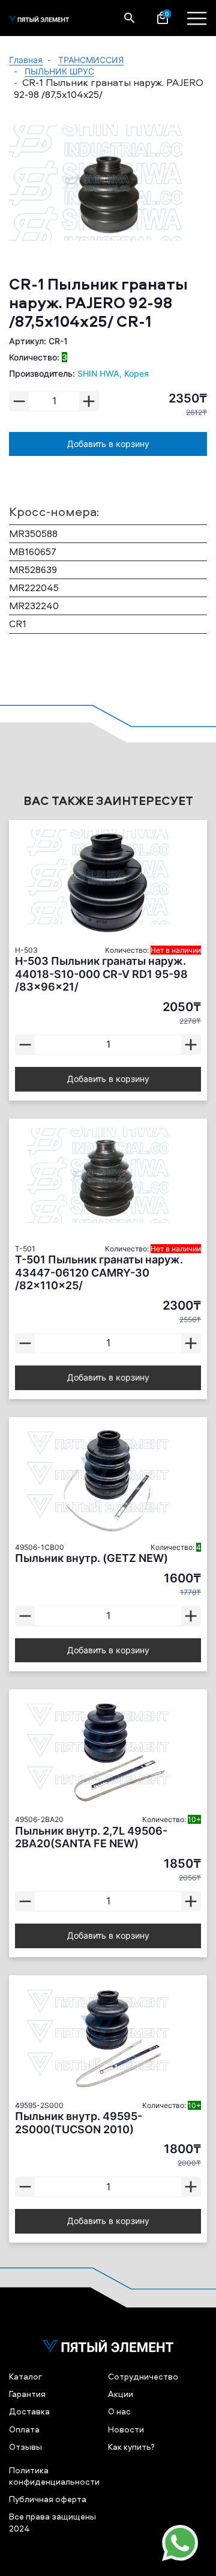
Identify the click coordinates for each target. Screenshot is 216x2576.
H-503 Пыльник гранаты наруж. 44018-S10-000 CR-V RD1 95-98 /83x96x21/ (101, 974)
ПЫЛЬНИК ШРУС (59, 71)
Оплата (24, 2429)
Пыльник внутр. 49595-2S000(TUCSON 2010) (79, 2123)
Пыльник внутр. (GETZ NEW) (91, 1558)
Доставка (29, 2411)
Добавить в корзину (108, 444)
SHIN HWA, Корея (113, 373)
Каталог (25, 2376)
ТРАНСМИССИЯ (91, 60)
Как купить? (131, 2447)
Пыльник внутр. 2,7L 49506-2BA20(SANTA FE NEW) (91, 1837)
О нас (119, 2411)
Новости (126, 2429)
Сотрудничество (143, 2376)
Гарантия (27, 2394)
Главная (26, 60)
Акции (121, 2394)
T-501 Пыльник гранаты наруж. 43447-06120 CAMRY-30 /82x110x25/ (99, 1272)
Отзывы (25, 2447)
